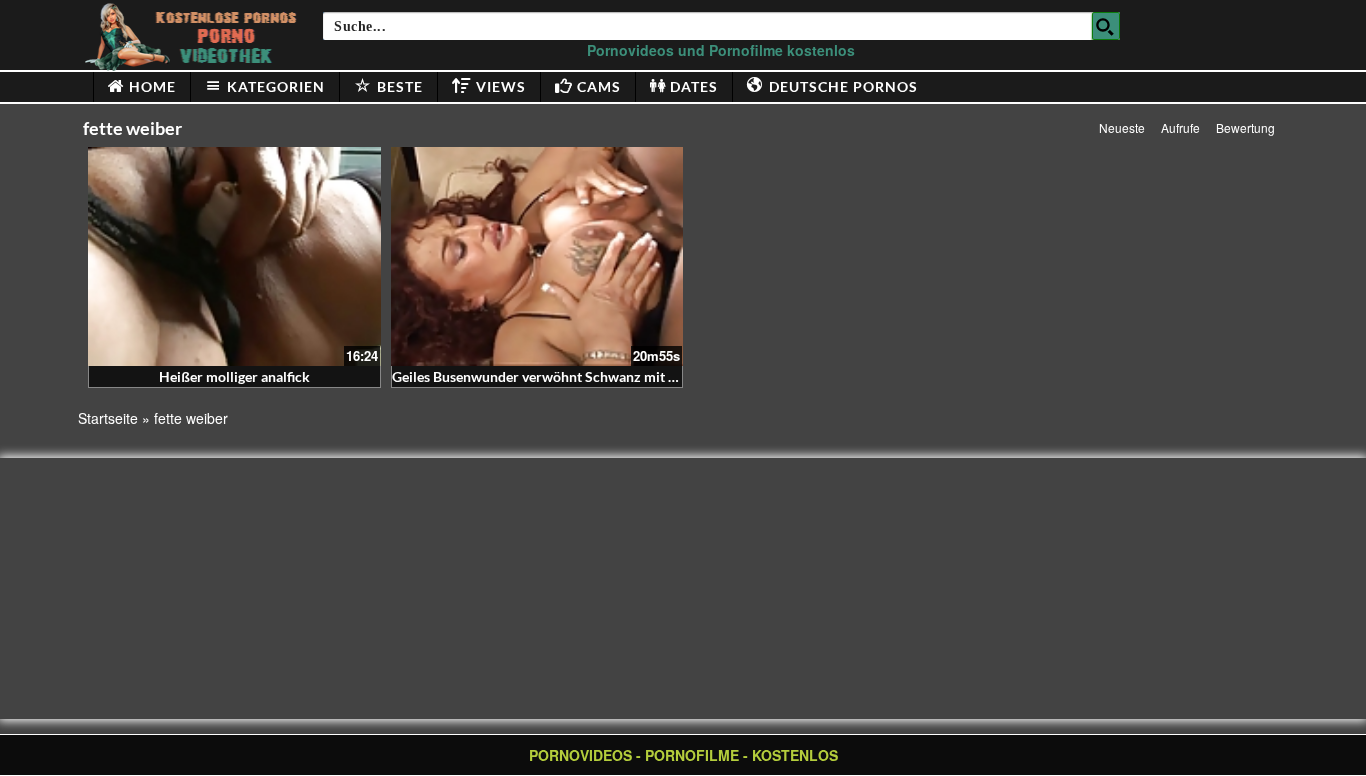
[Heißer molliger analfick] (234, 256)
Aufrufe (1180, 127)
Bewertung (1245, 127)
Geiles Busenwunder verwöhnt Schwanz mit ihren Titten (566, 376)
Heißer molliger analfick (234, 376)
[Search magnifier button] (1106, 26)
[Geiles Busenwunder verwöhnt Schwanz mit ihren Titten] (537, 256)
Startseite (108, 418)
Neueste (1122, 127)
